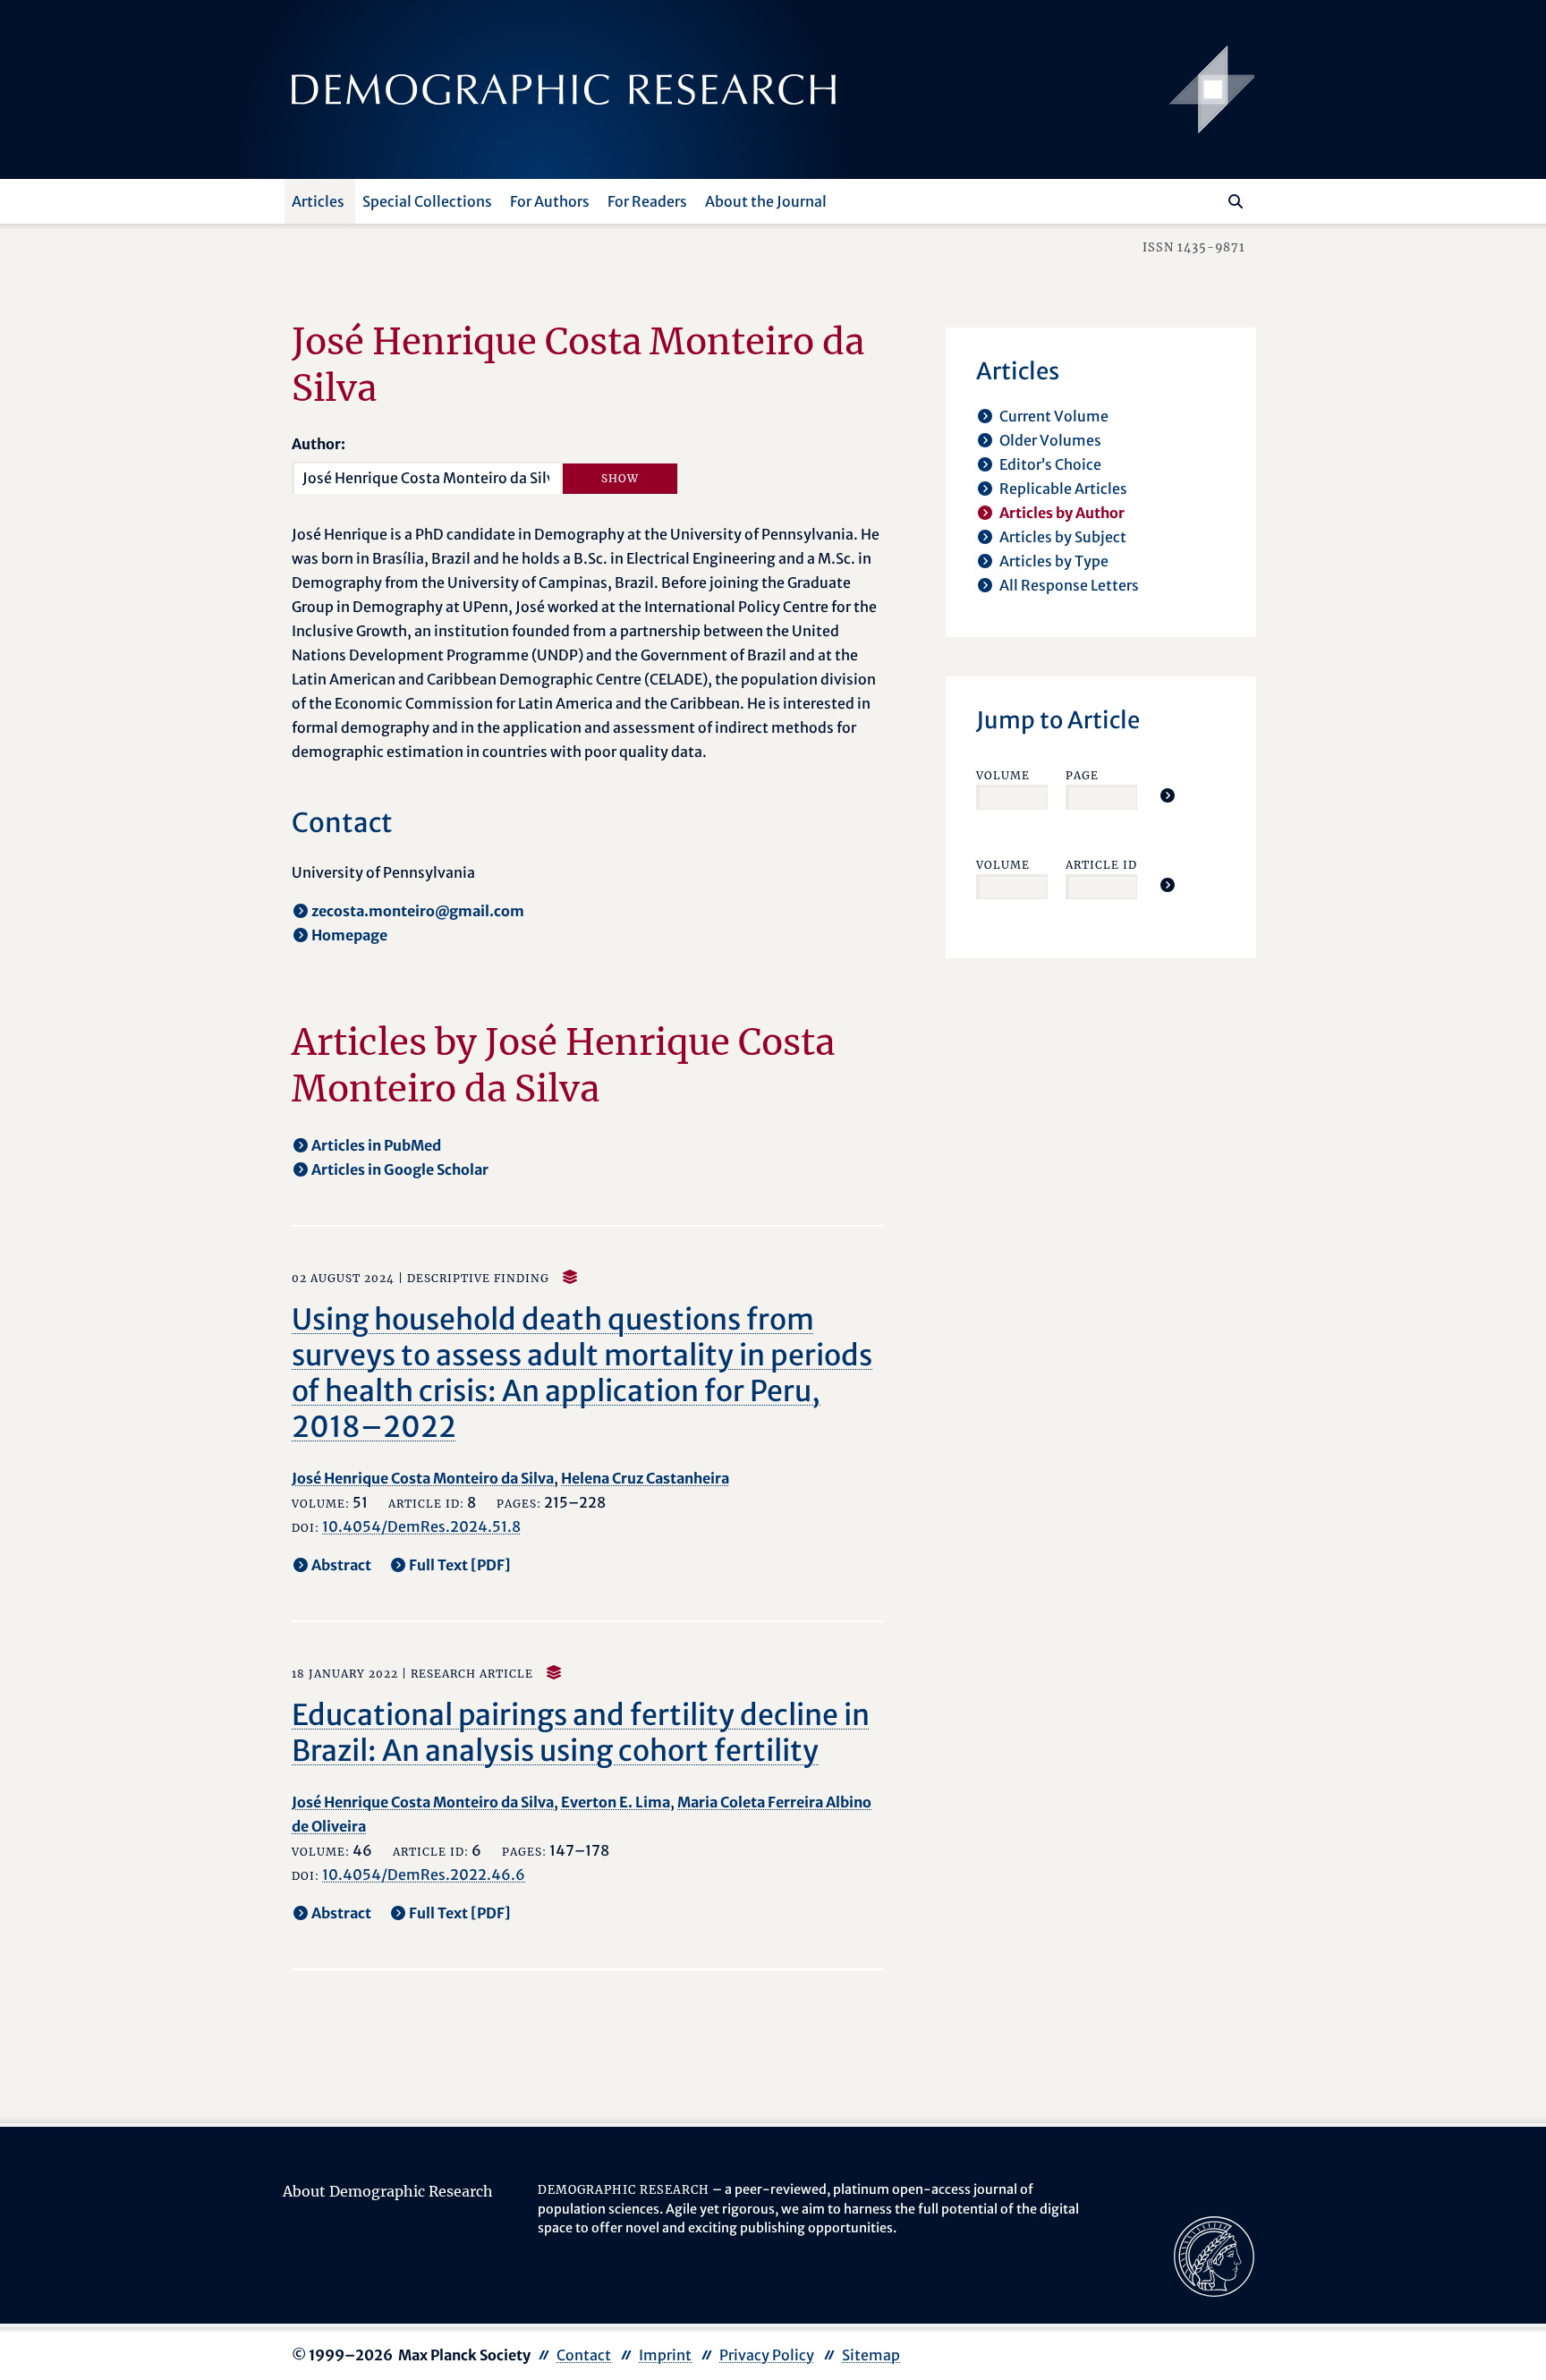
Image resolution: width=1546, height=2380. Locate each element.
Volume (1003, 775)
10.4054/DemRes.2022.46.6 (424, 1874)
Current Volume (1054, 416)
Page (1082, 775)
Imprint (665, 2355)
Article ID (1101, 865)
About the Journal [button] (766, 201)
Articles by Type (1054, 561)
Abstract (341, 1565)
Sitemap (871, 2355)
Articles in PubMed (376, 1145)
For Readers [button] (647, 201)
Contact (584, 2355)
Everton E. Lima (616, 1802)
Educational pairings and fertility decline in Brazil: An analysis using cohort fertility (581, 1733)
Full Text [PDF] (460, 1565)
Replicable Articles (1063, 489)
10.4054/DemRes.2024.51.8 (421, 1526)
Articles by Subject (1063, 537)
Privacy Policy (767, 2355)
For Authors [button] (550, 201)
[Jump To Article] (1168, 795)
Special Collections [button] (427, 201)
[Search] (1236, 201)
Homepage (349, 935)
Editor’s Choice (1050, 464)
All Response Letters (1069, 585)
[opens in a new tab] (1214, 2256)
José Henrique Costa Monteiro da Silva (423, 1478)
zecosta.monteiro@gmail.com (418, 911)
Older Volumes (1050, 440)
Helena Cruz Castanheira (645, 1478)
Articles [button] (318, 201)
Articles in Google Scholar (400, 1169)
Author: (319, 444)
